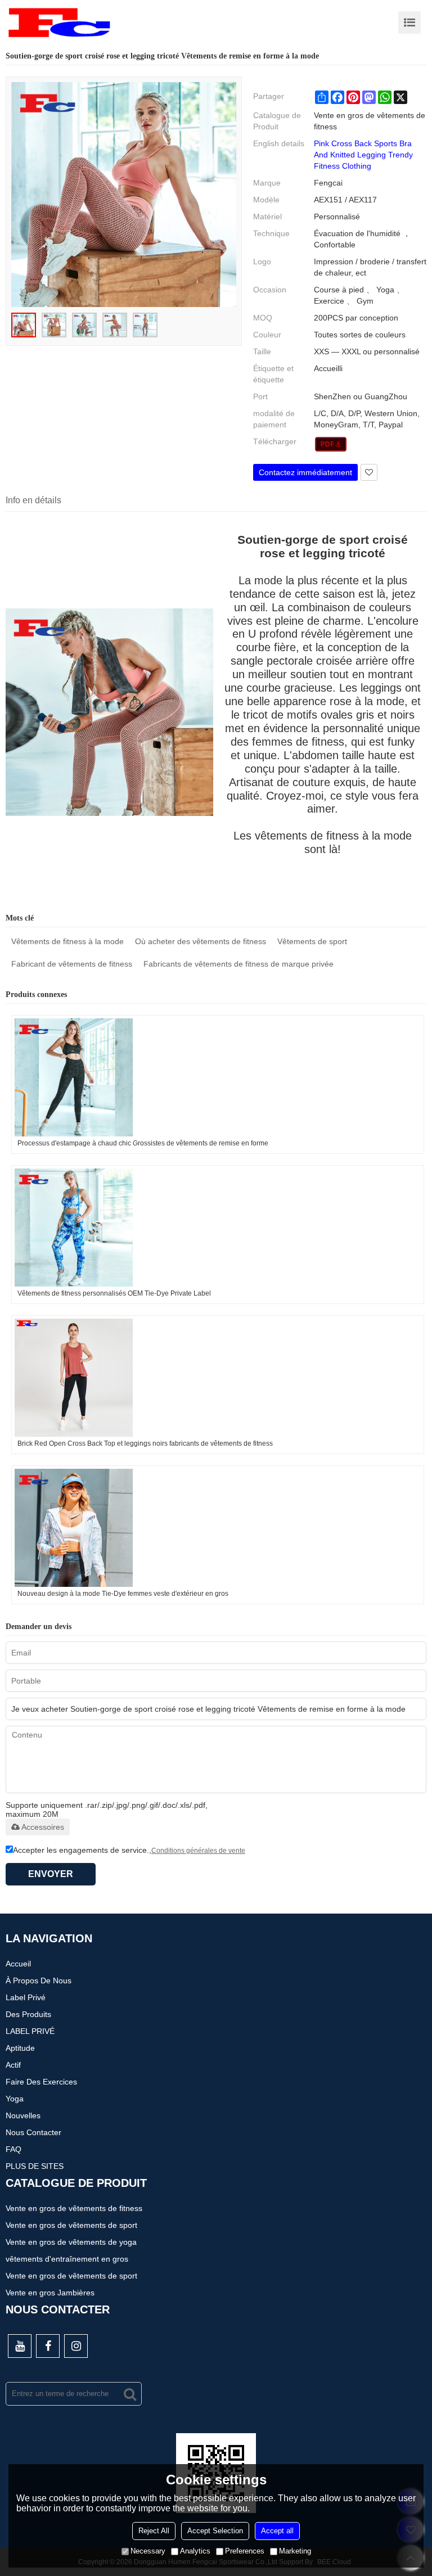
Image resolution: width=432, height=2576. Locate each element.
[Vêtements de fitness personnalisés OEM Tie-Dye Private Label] (218, 1228)
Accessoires (43, 1827)
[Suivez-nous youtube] (20, 2346)
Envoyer (51, 1874)
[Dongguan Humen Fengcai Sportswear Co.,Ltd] (59, 22)
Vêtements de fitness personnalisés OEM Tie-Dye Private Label (114, 1293)
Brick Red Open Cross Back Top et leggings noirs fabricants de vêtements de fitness (145, 1443)
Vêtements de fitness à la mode (67, 941)
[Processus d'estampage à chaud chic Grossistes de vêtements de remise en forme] (218, 1077)
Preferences (245, 2551)
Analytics (195, 2551)
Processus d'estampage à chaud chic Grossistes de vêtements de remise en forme (143, 1143)
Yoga (15, 2099)
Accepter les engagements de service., (129, 1850)
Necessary (148, 2551)
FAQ (13, 2149)
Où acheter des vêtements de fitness (201, 941)
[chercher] (130, 2394)
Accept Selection (215, 2531)
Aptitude (20, 2048)
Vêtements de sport (312, 941)
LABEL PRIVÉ (30, 2031)
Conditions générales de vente (198, 1851)
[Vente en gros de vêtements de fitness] (331, 444)
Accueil (18, 1964)
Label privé (26, 1997)
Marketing (295, 2551)
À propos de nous (39, 1981)
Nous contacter (33, 2132)
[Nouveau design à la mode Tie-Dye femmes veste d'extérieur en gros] (218, 1528)
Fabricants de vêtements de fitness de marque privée (238, 964)
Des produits (28, 2014)
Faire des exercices (41, 2082)
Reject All (154, 2531)
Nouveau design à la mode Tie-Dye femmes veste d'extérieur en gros (123, 1594)
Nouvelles (23, 2115)
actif (13, 2065)
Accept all (277, 2531)
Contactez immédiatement (305, 472)
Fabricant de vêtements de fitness (72, 964)
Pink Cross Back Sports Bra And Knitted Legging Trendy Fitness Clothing (363, 155)
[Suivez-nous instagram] (76, 2346)
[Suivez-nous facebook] (48, 2346)
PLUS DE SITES (35, 2166)
